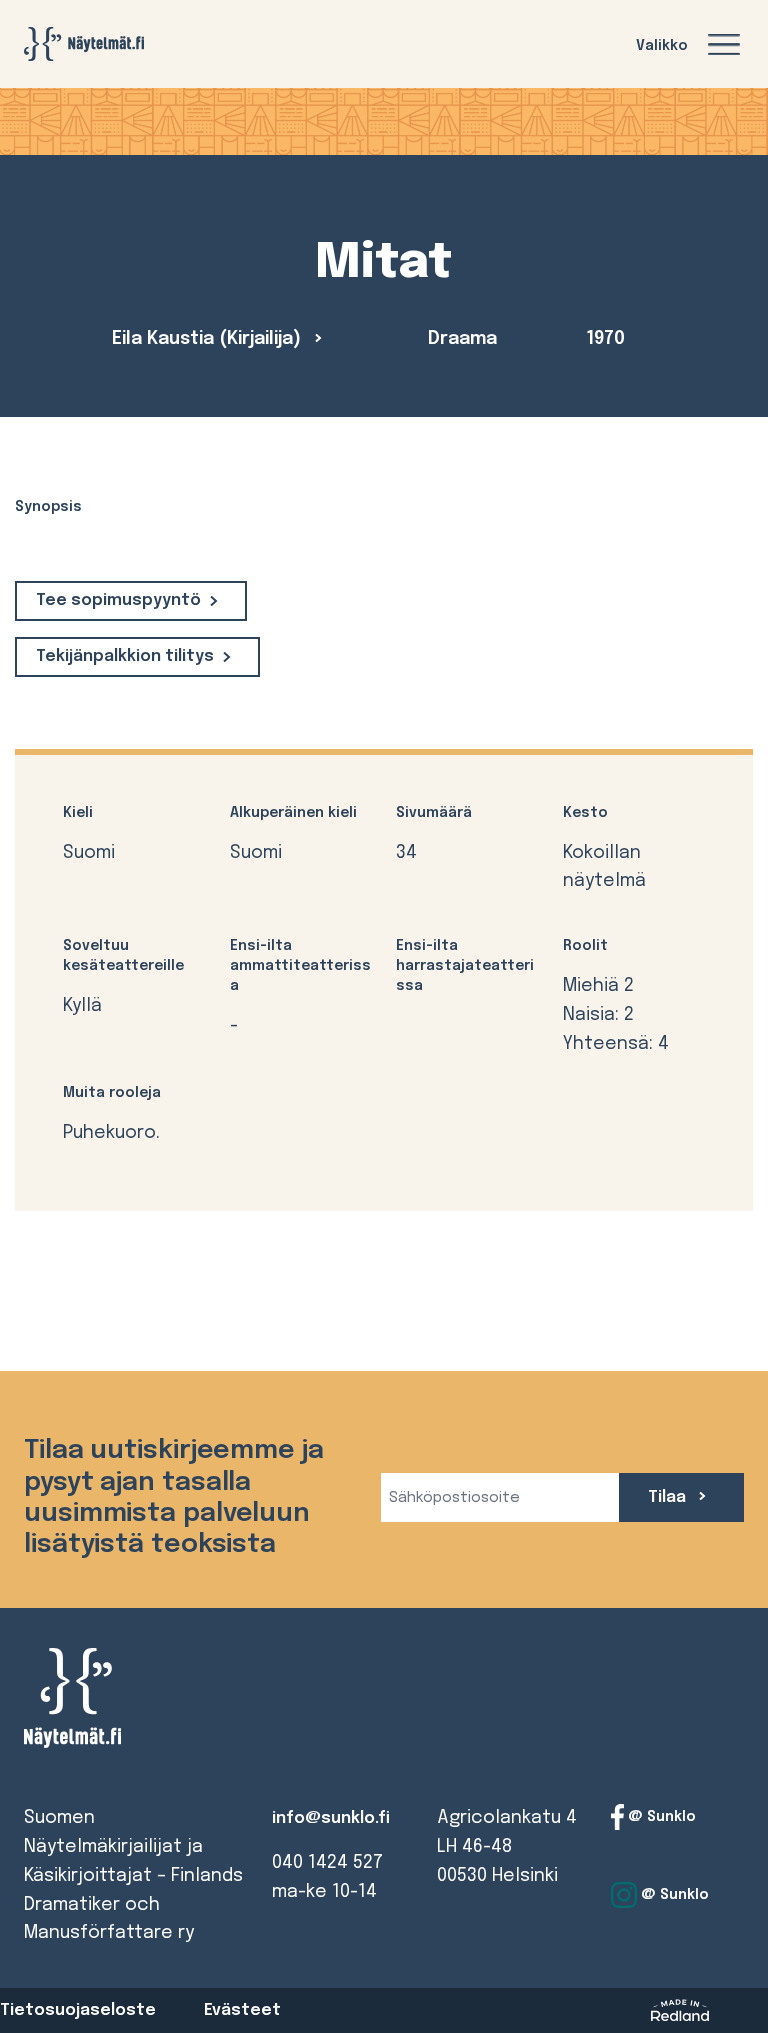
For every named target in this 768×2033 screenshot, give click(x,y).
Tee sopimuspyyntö (118, 600)
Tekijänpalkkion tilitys (125, 656)
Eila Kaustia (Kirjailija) (209, 339)
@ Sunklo (660, 1817)
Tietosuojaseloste (78, 2010)
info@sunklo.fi (331, 1818)
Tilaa (669, 1497)
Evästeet (242, 2010)
